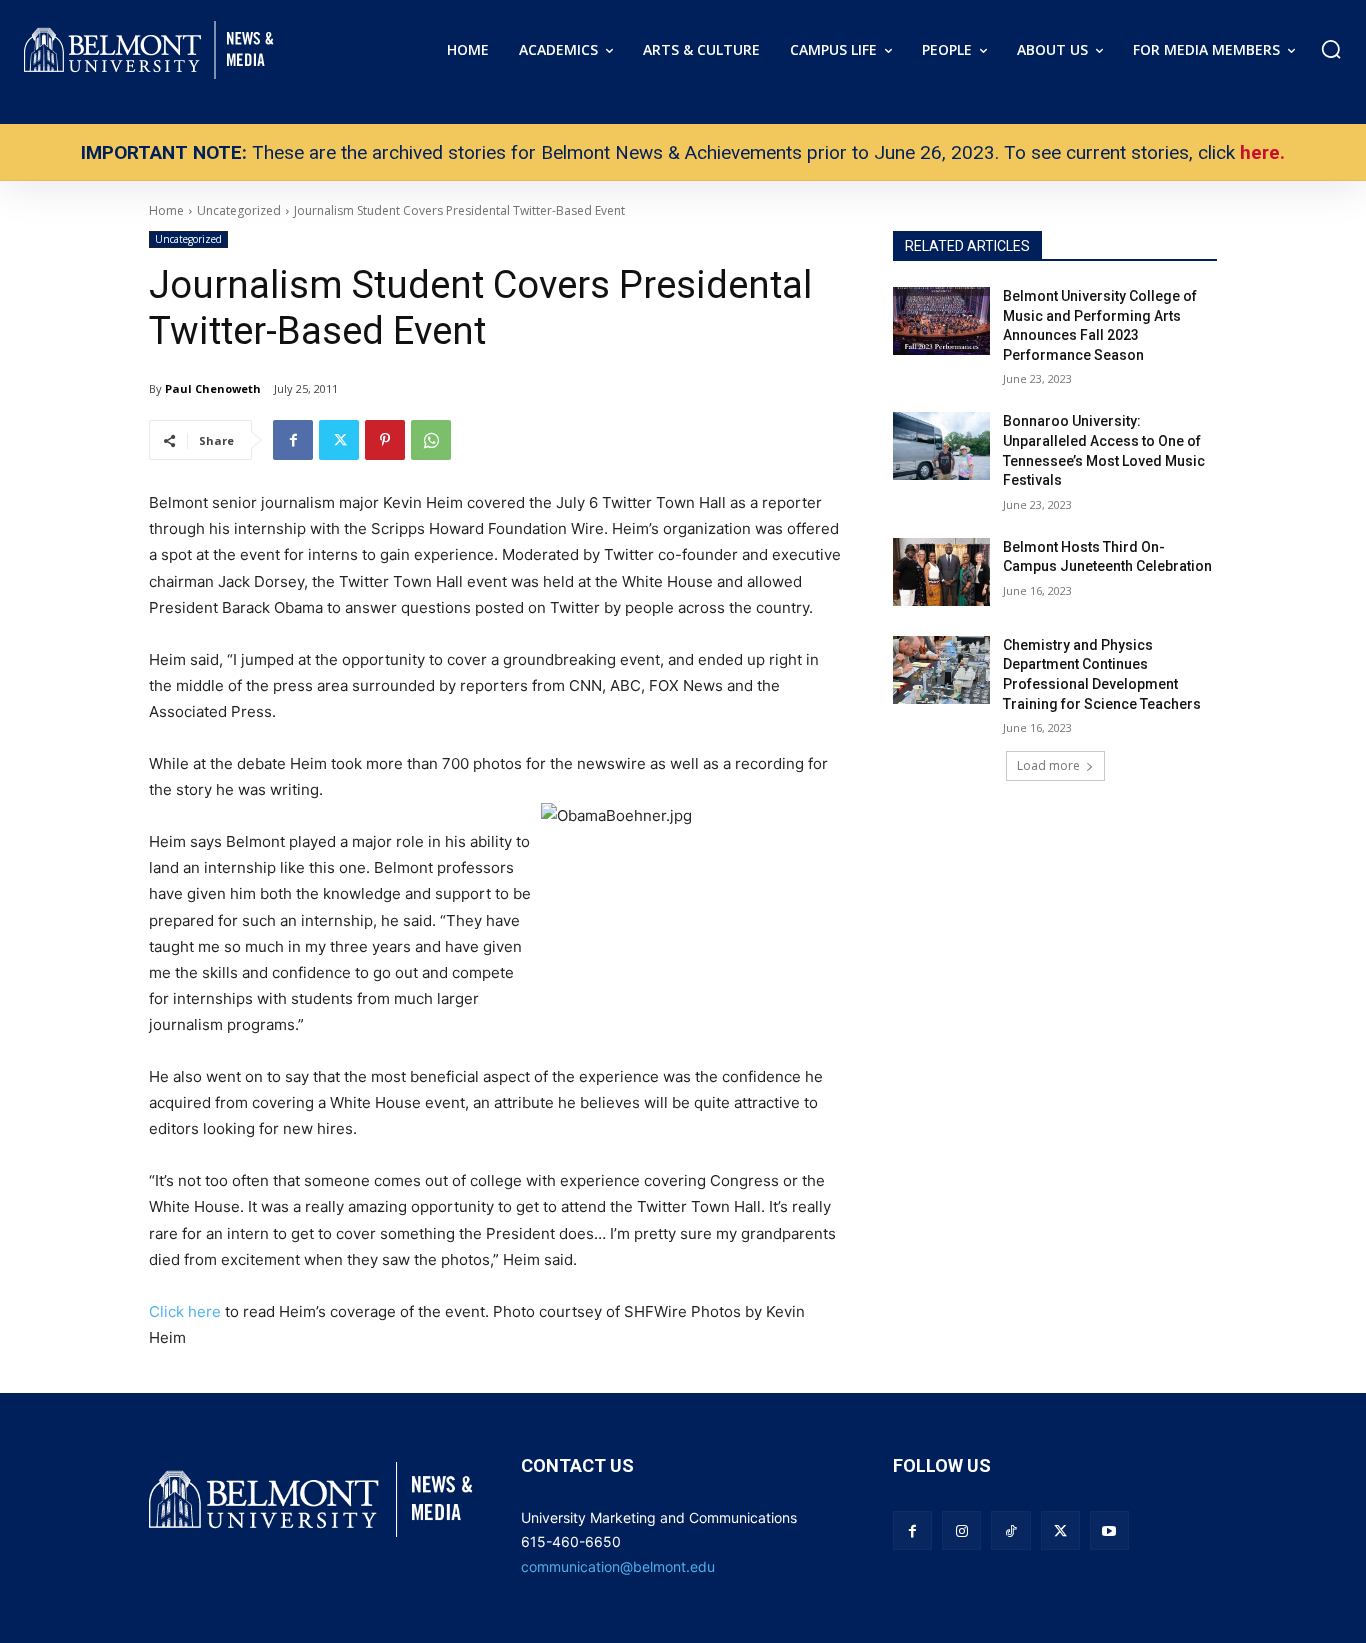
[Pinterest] (385, 440)
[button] (1331, 49)
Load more (1048, 765)
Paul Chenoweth (213, 388)
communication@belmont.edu (618, 1566)
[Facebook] (293, 440)
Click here (187, 1311)
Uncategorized (188, 239)
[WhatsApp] (431, 440)
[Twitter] (339, 440)
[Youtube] (1109, 1530)
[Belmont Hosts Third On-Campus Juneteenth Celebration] (941, 572)
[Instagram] (961, 1530)
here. (1262, 152)
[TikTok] (1010, 1530)
